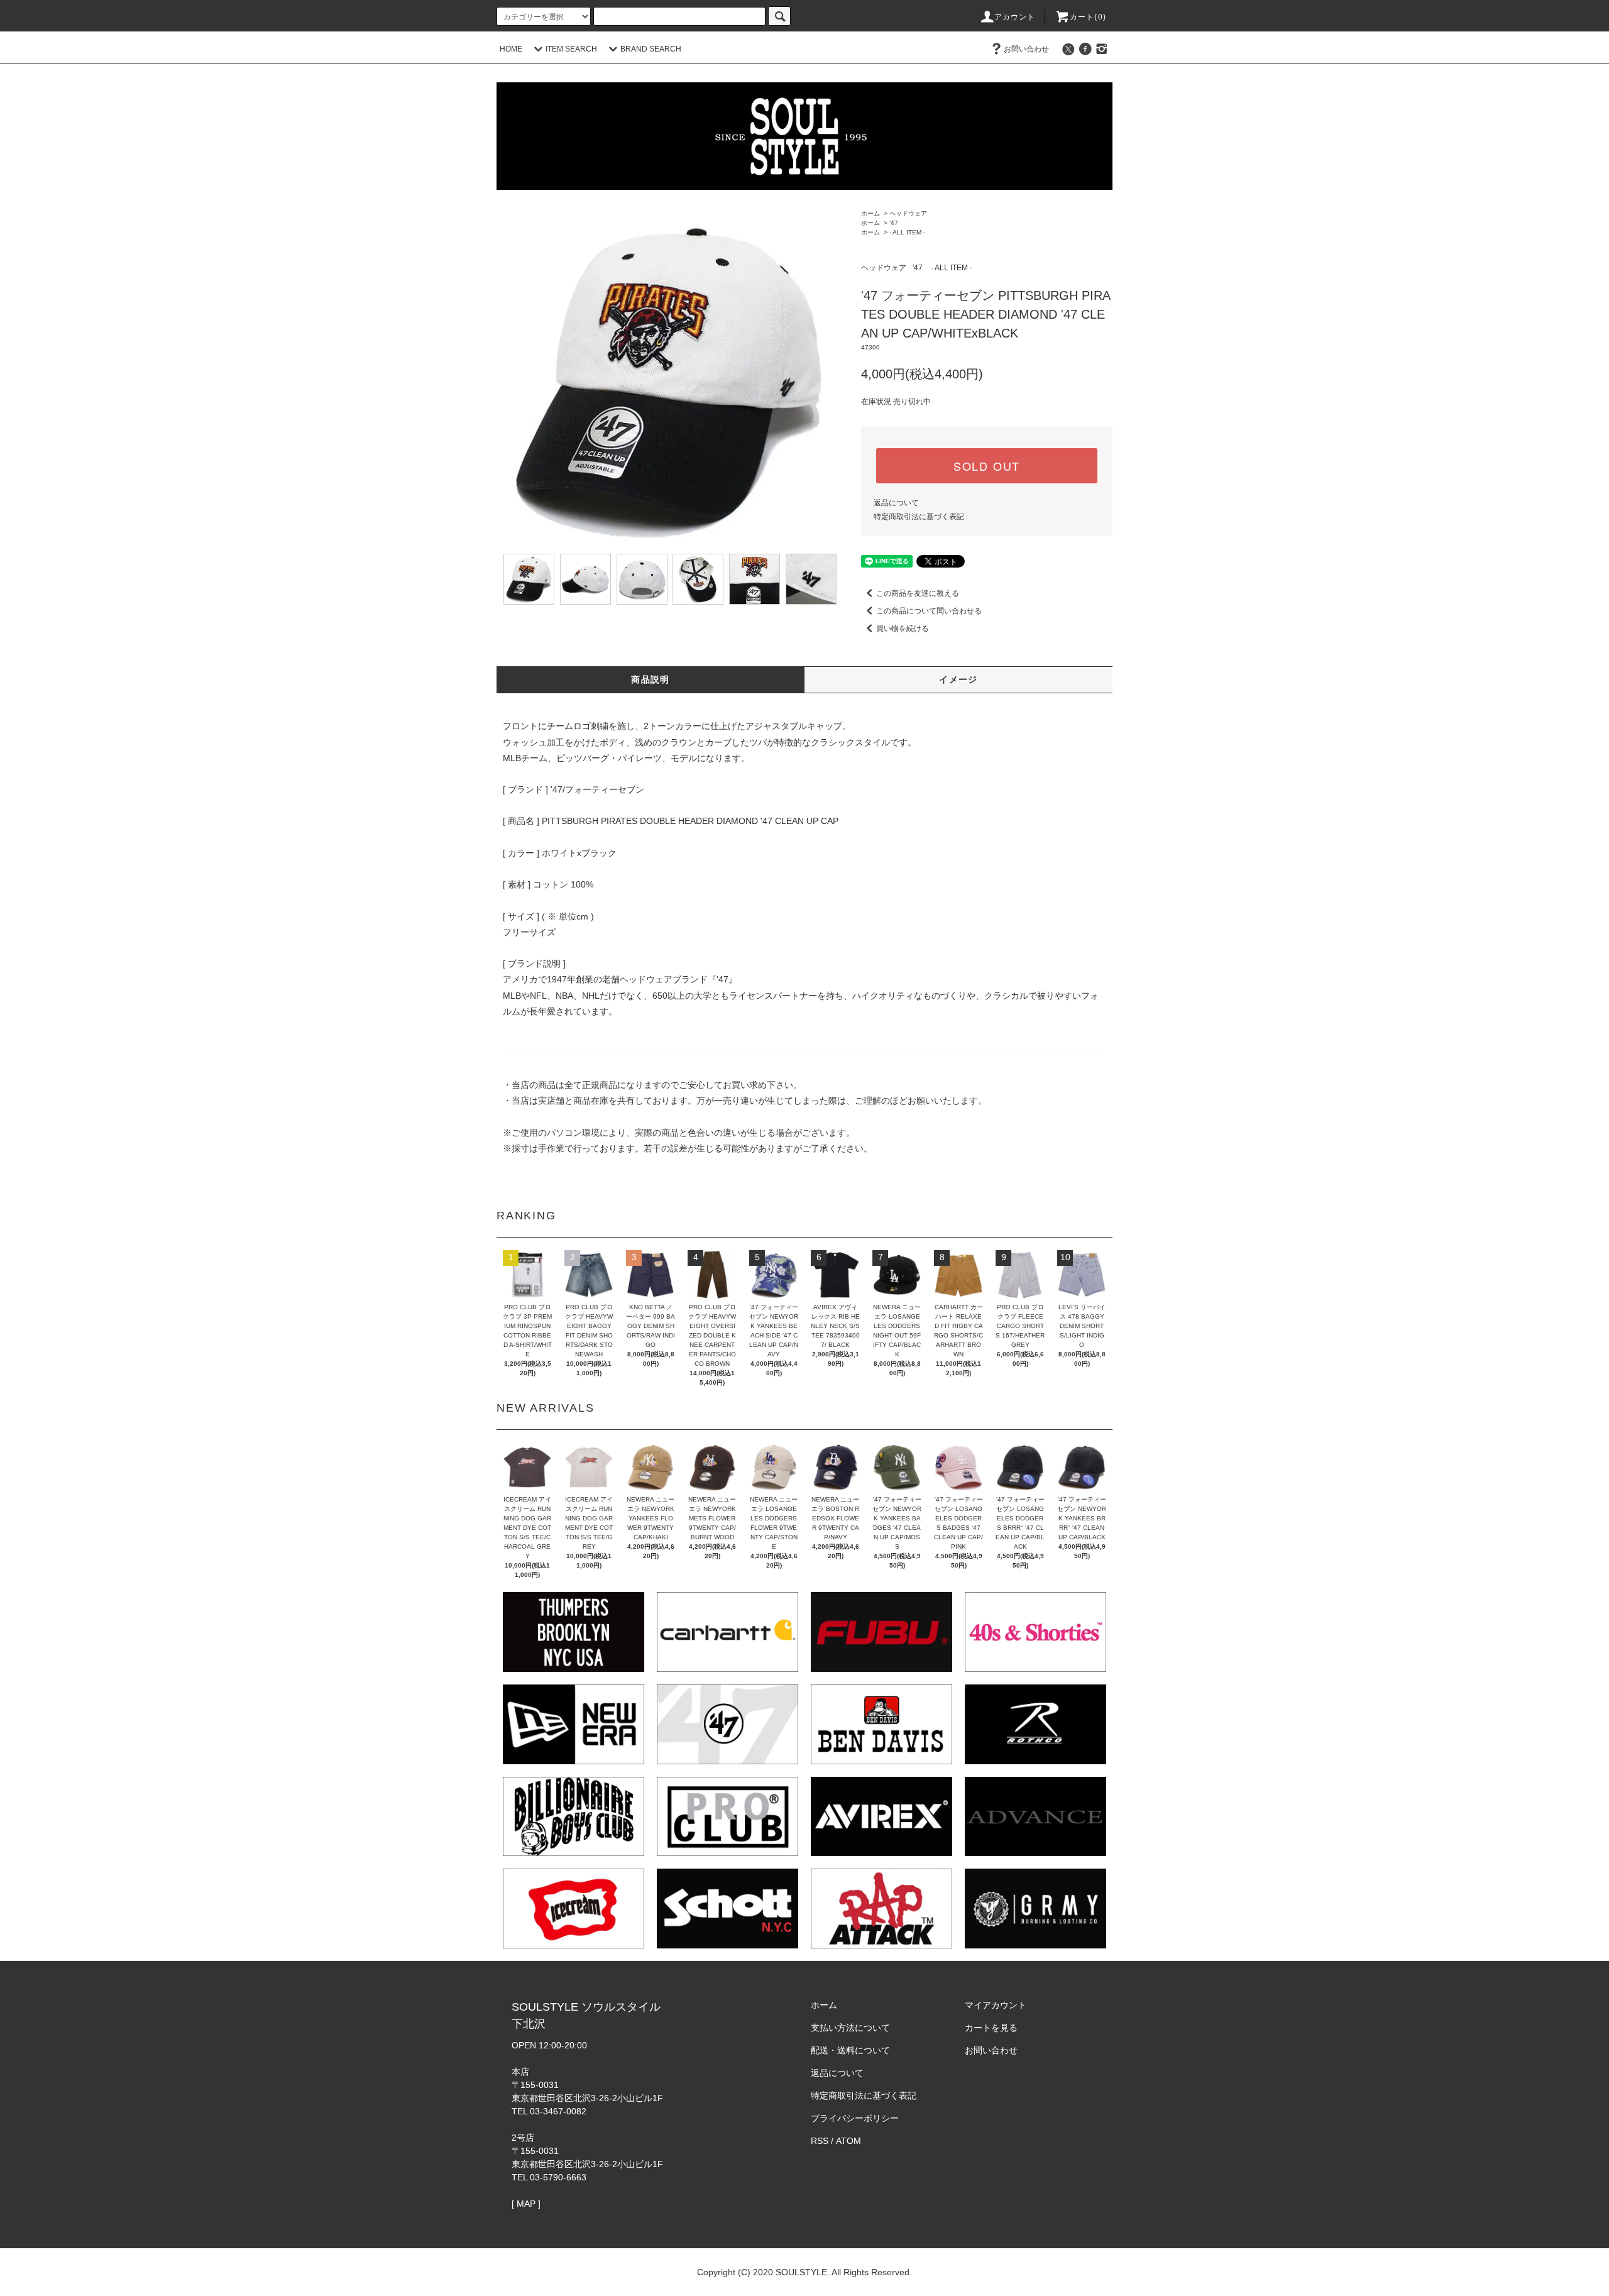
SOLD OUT (987, 466)
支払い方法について (850, 2028)
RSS (820, 2141)
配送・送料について (850, 2050)
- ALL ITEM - (907, 232)
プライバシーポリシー (855, 2118)
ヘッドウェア (908, 213)
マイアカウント (996, 2005)
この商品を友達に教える (918, 593)
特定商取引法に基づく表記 (919, 517)
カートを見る (991, 2028)
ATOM (848, 2141)
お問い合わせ (1026, 49)
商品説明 (651, 679)
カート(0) (1088, 17)
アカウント (1015, 17)
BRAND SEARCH (651, 49)
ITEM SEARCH (571, 49)
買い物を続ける (903, 629)
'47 (894, 223)
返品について (896, 503)
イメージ (958, 679)
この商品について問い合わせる (929, 611)
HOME (511, 49)
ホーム (870, 213)
